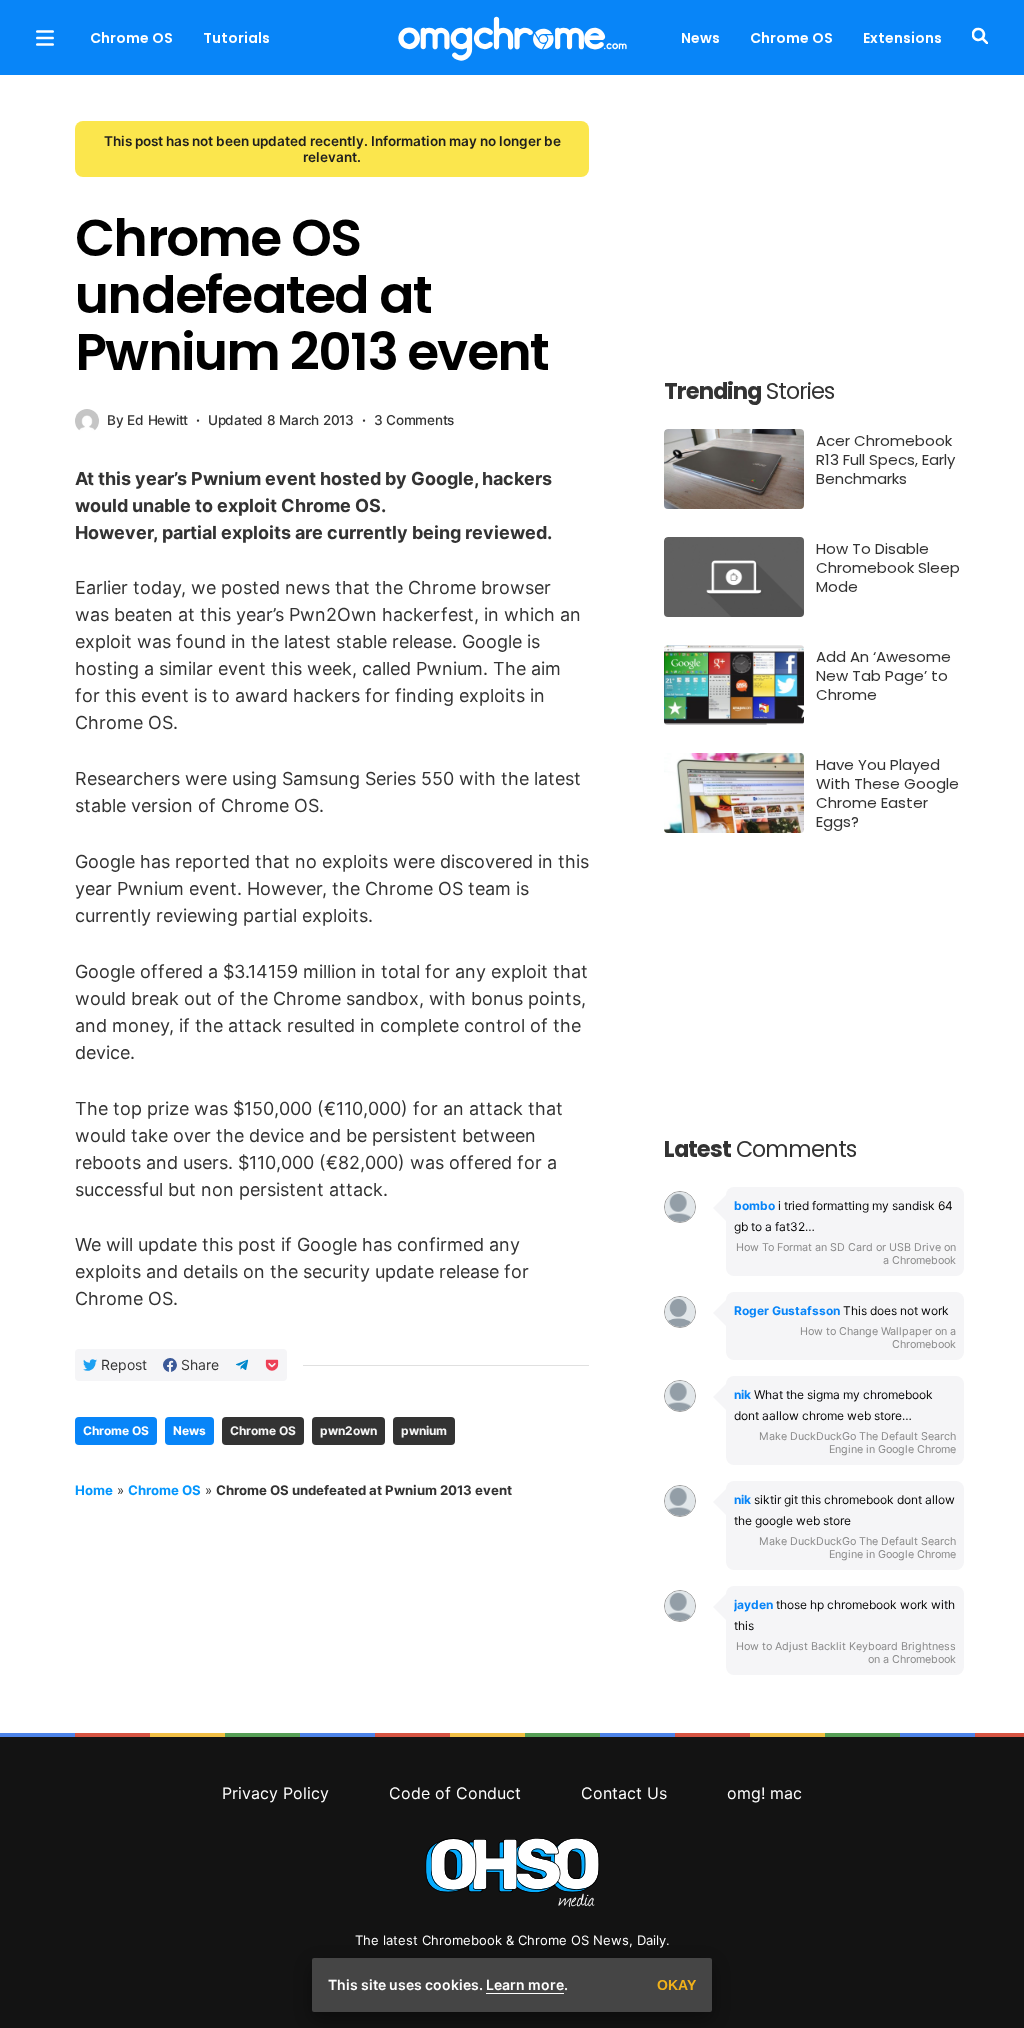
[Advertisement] (814, 230)
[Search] (976, 37)
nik (742, 1394)
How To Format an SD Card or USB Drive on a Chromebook (846, 1254)
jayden (753, 1604)
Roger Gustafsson (787, 1310)
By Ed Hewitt (147, 420)
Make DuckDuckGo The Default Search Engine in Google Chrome (857, 1443)
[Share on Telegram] (242, 1365)
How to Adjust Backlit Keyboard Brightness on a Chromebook (846, 1653)
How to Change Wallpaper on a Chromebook (878, 1338)
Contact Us (624, 1793)
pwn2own (348, 1430)
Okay (676, 1985)
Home (94, 1490)
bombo (754, 1205)
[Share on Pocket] (272, 1365)
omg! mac (764, 1793)
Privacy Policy (275, 1793)
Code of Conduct (455, 1793)
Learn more (525, 1984)
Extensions (902, 38)
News (700, 38)
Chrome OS (131, 38)
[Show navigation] (45, 37)
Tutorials (236, 38)
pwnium (424, 1430)
